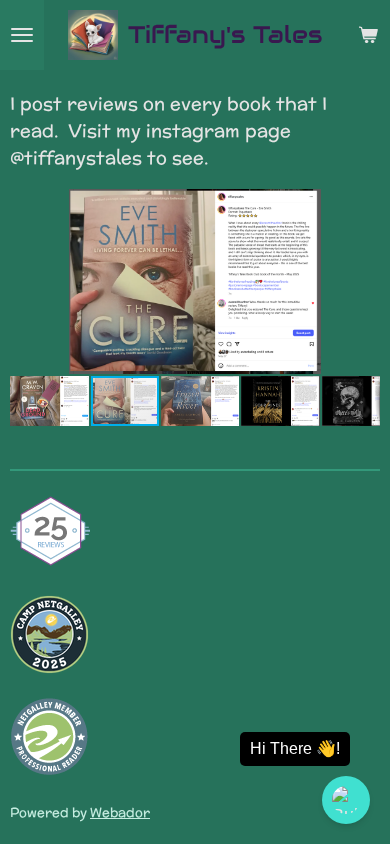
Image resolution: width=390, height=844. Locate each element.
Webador (120, 812)
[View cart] (368, 35)
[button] (362, 207)
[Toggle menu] (22, 35)
